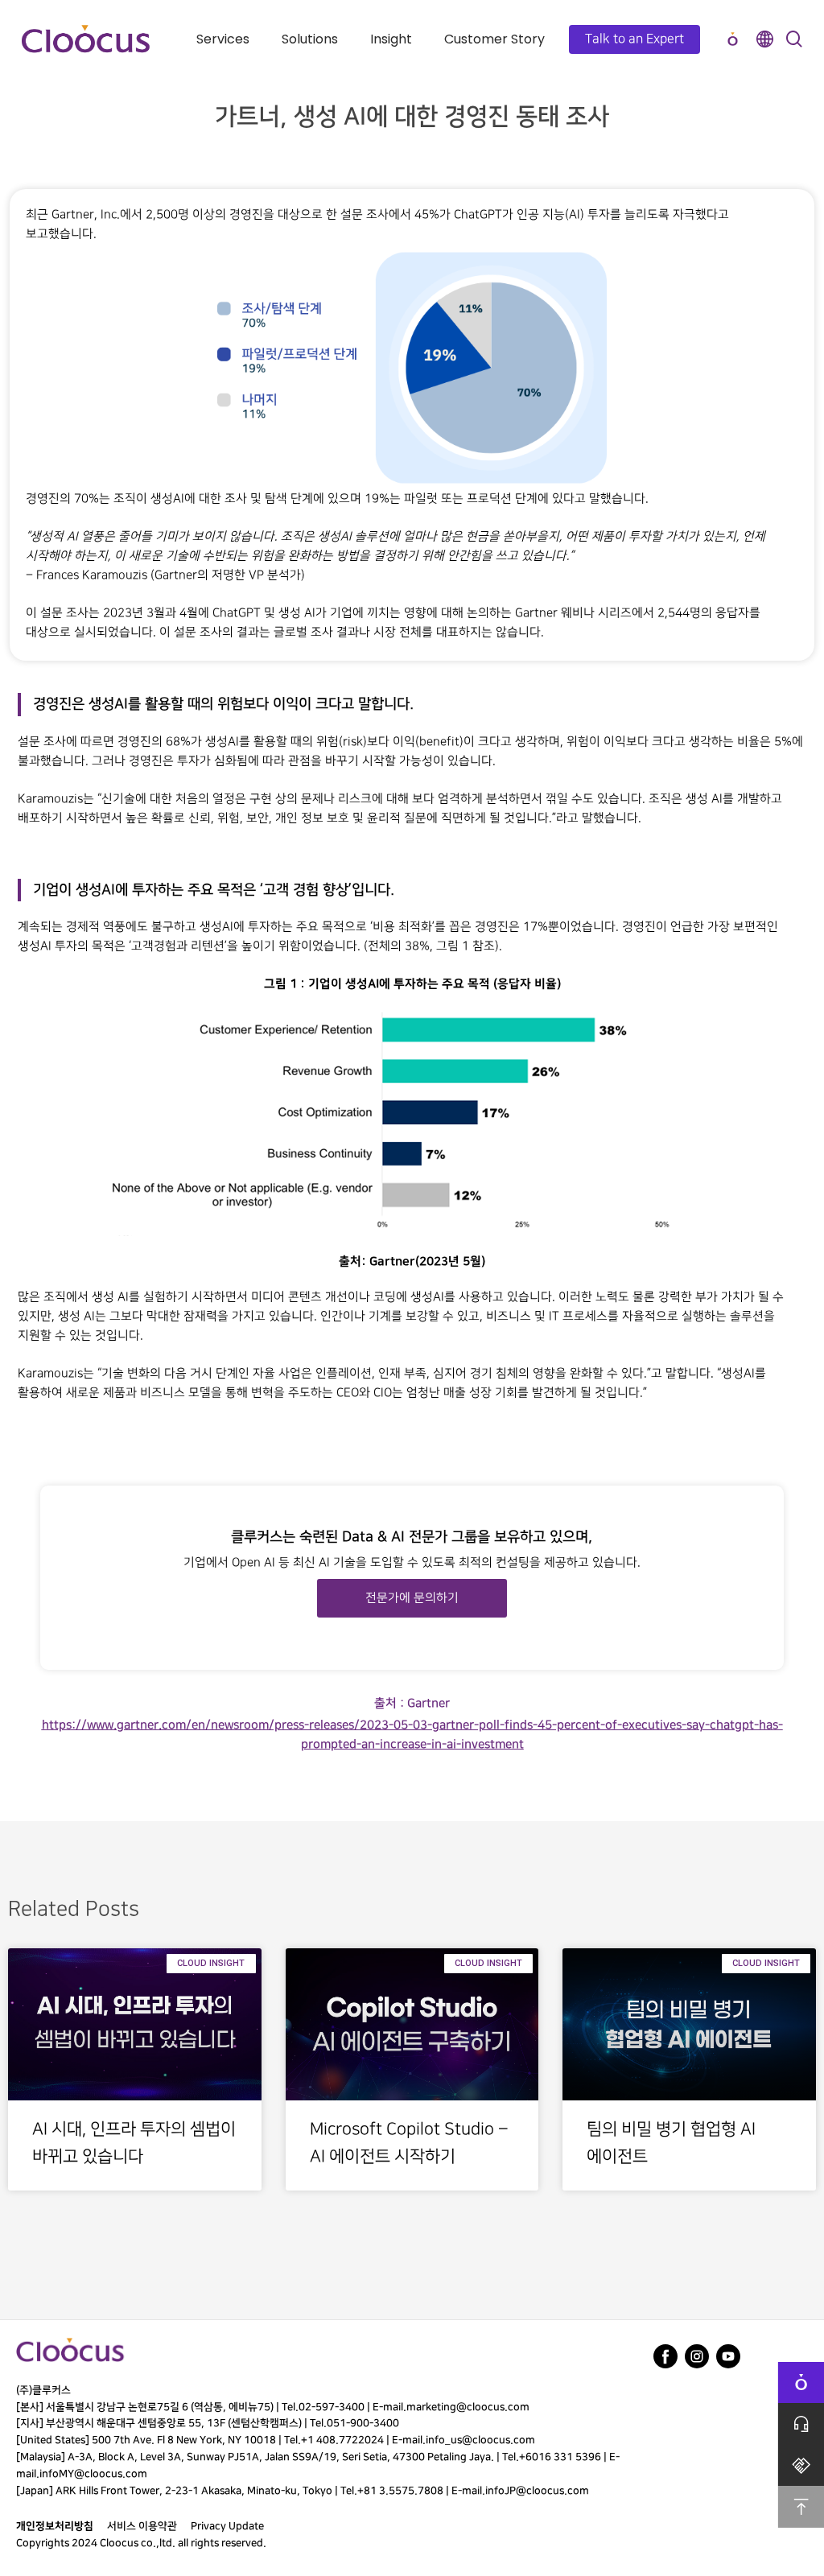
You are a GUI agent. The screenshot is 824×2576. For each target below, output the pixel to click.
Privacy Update (227, 2526)
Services (223, 39)
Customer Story (494, 39)
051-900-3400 (363, 2423)
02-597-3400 (332, 2407)
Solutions (310, 39)
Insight (391, 39)
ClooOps (732, 39)
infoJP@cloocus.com (537, 2491)
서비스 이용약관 (142, 2526)
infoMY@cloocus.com (93, 2474)
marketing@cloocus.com (468, 2407)
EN (764, 39)
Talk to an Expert (634, 39)
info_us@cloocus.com (480, 2440)
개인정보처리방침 (55, 2526)
